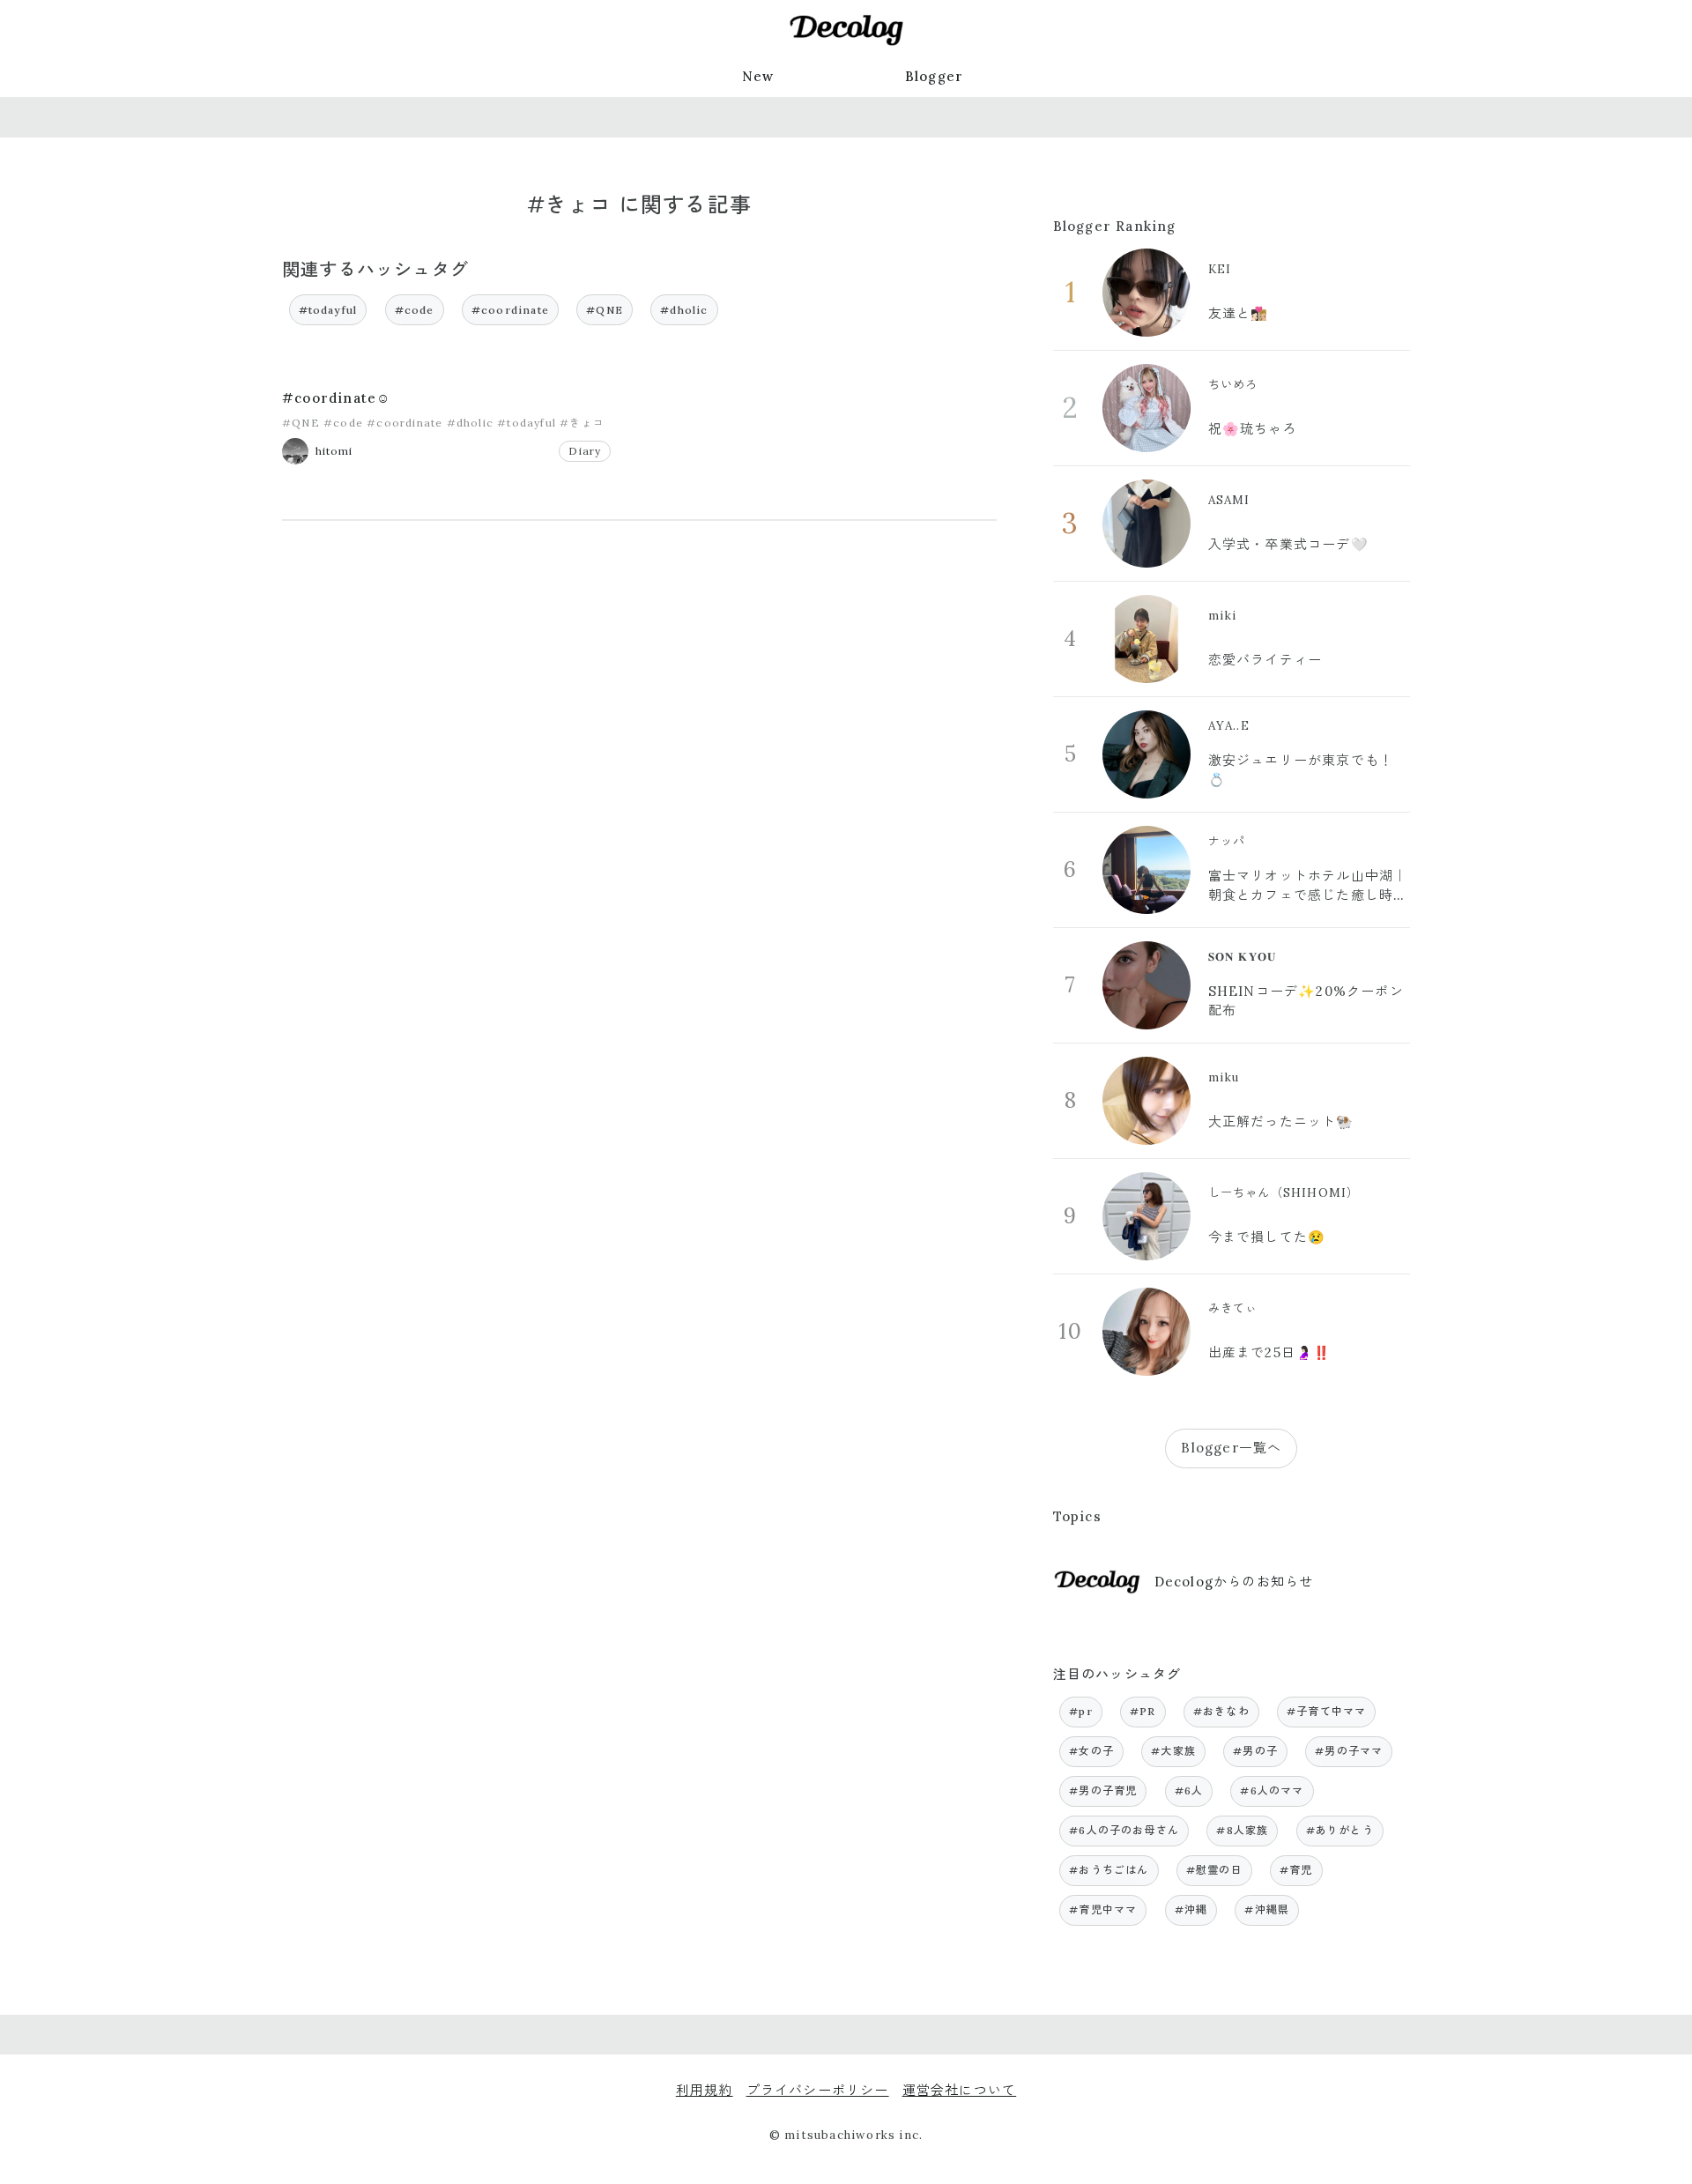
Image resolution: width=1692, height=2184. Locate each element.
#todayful (328, 310)
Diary (585, 451)
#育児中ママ (1103, 1909)
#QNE (605, 310)
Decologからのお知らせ (1234, 1582)
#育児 (1296, 1870)
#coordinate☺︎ (336, 398)
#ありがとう (1340, 1830)
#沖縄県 (1267, 1909)
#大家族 (1173, 1751)
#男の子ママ (1349, 1751)
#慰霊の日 (1214, 1870)
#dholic (684, 310)
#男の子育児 (1103, 1790)
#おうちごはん (1109, 1870)
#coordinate (510, 310)
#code (415, 310)
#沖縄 (1191, 1909)
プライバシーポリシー (818, 2090)
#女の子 (1091, 1751)
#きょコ (582, 423)
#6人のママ (1272, 1790)
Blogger (934, 76)
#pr (1081, 1711)
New (758, 76)
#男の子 (1255, 1751)
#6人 (1189, 1790)
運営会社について (960, 2090)
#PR (1143, 1711)
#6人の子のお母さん (1124, 1830)
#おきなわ (1221, 1711)
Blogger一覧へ (1231, 1448)
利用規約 (705, 2090)
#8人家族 (1242, 1830)
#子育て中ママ (1326, 1711)
